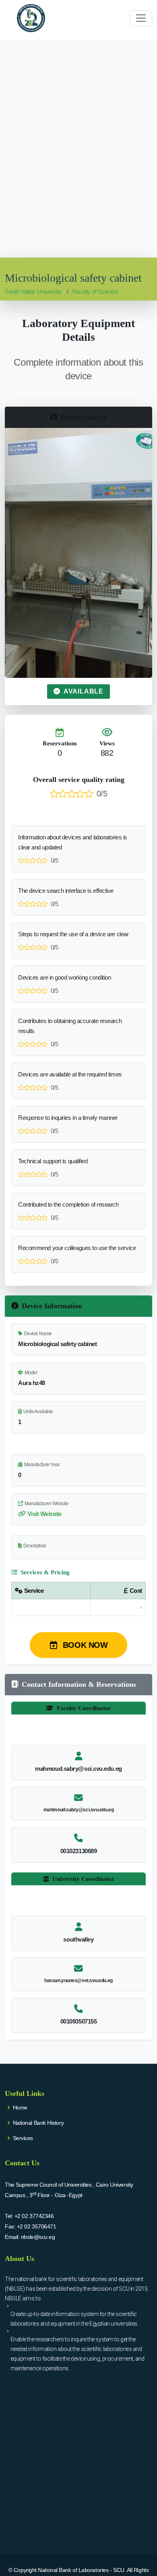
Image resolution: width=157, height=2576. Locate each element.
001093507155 (79, 2021)
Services (23, 2138)
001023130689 (79, 1851)
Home (20, 2107)
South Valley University (33, 292)
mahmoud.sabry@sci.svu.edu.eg (78, 1810)
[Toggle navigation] (141, 18)
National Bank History (38, 2123)
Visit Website (44, 1514)
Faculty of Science (95, 292)
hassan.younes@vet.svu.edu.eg (78, 1981)
